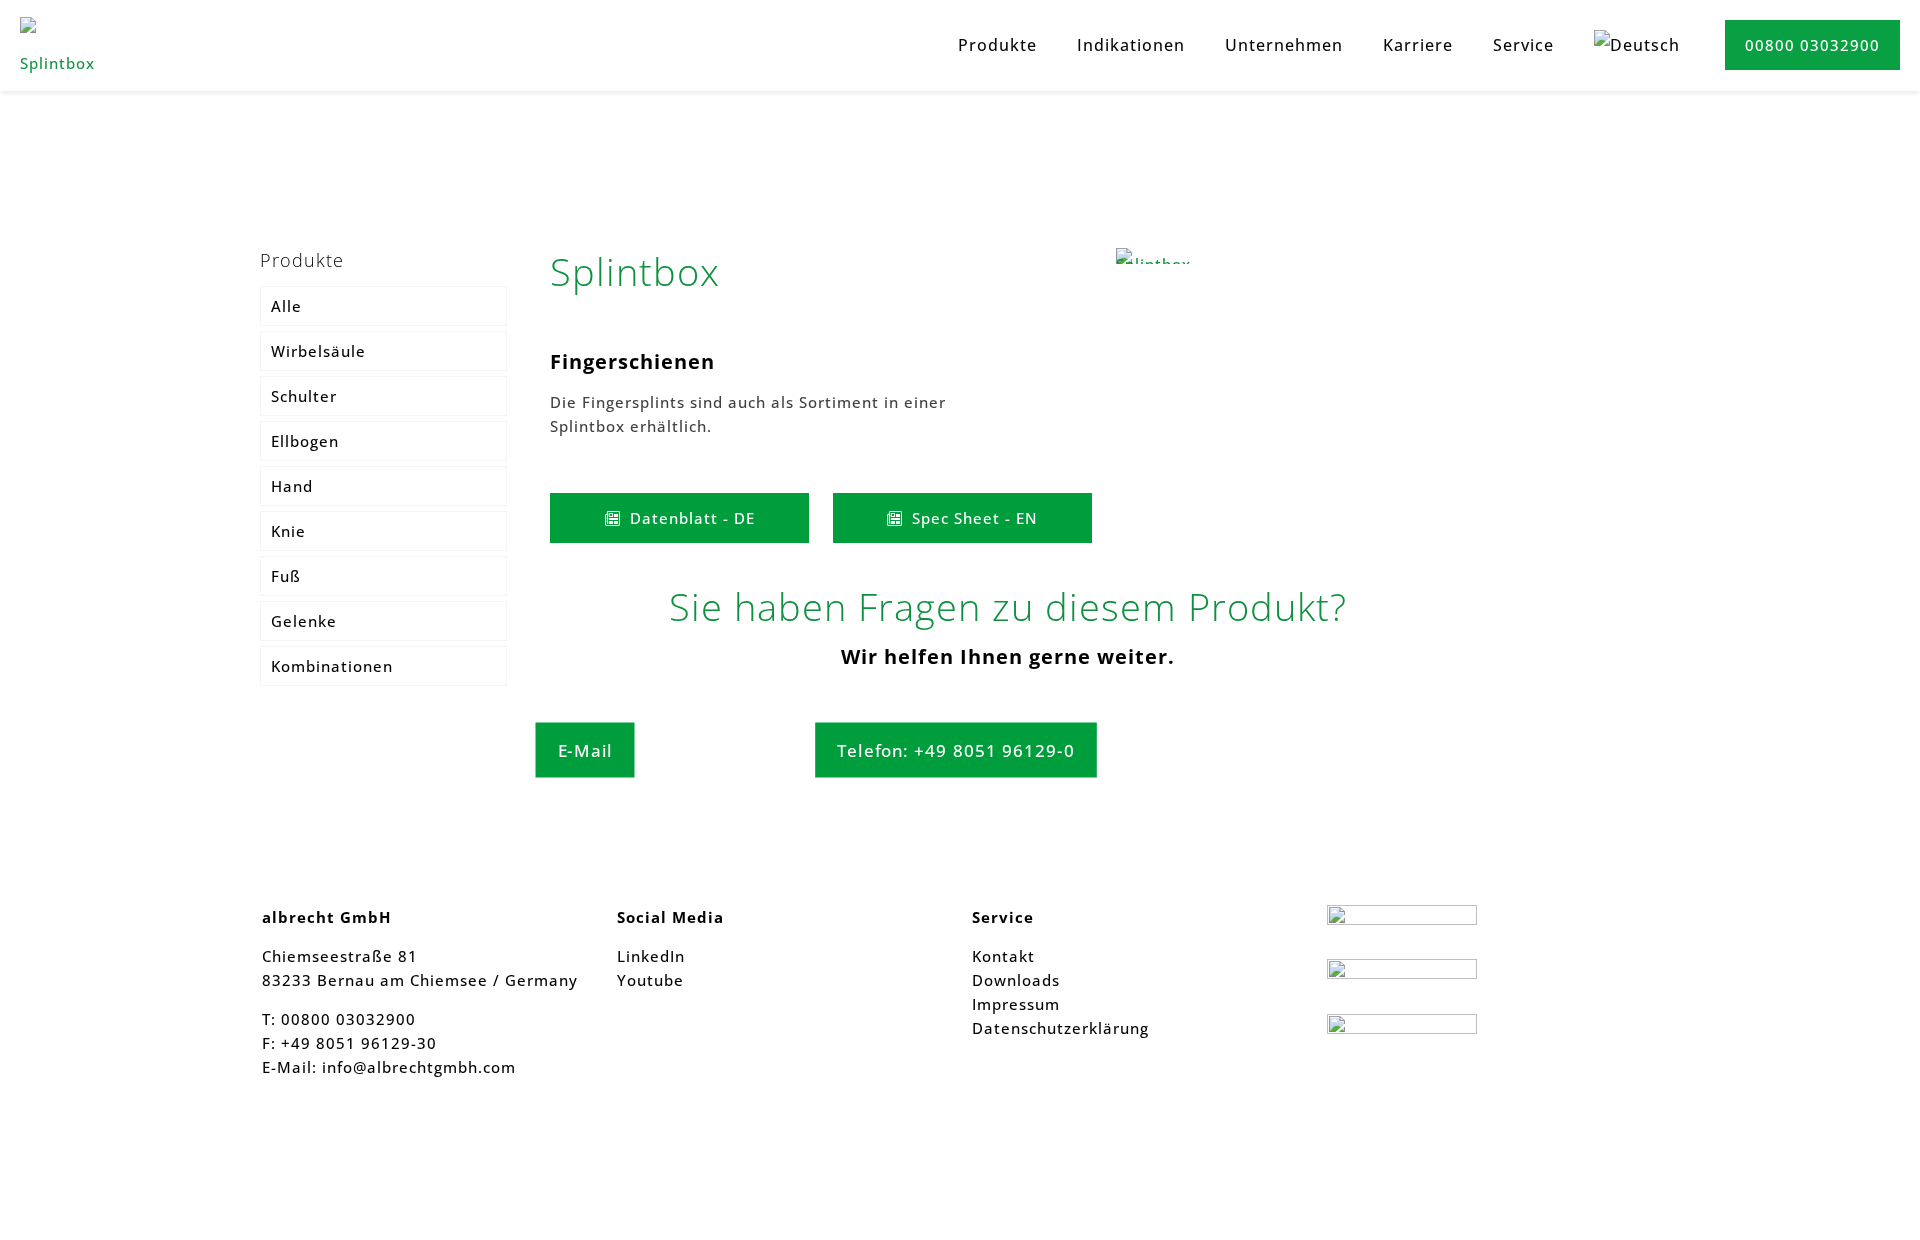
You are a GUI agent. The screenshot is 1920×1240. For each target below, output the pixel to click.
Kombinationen (332, 666)
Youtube (650, 980)
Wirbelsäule (318, 351)
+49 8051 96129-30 (356, 1043)
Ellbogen (305, 441)
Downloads (1016, 980)
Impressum (1016, 1004)
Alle (286, 306)
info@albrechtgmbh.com (419, 1067)
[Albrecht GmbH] (65, 45)
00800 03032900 (1812, 45)
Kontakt (1003, 956)
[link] (1161, 256)
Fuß (286, 576)
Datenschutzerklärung (1060, 1028)
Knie (288, 531)
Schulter (304, 396)
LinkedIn (651, 956)
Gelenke (304, 621)
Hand (292, 486)
